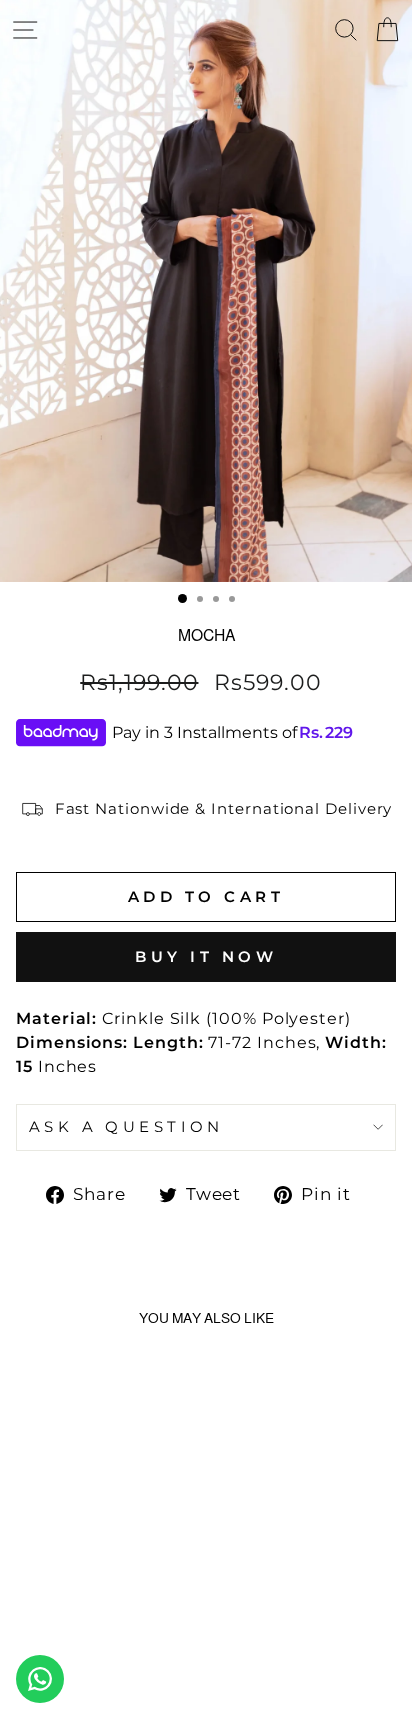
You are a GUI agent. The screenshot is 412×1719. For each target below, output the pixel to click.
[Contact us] (40, 1679)
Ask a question (126, 1127)
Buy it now (206, 956)
